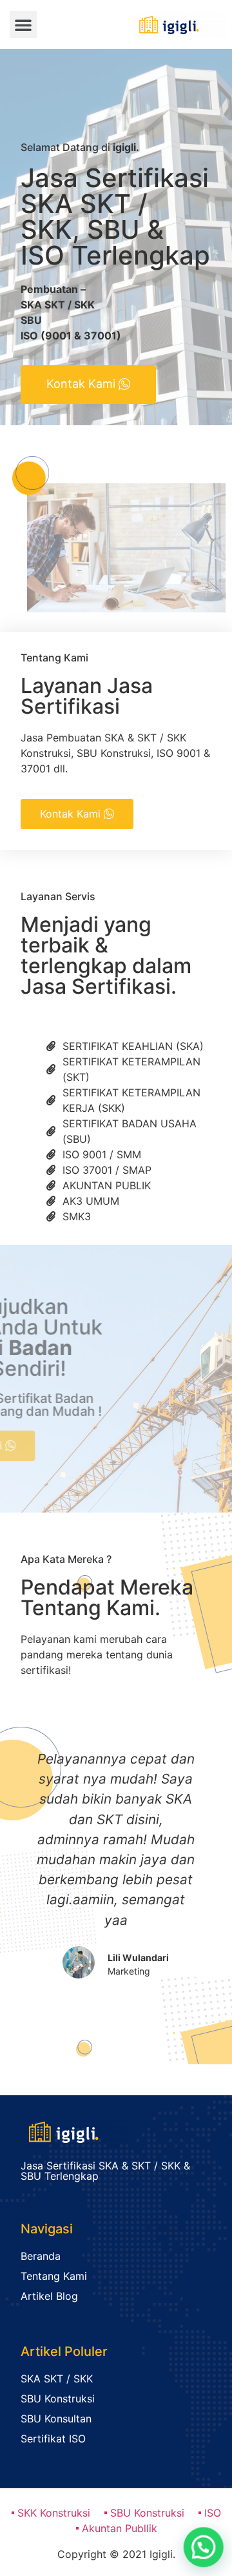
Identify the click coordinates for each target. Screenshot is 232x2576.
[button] (23, 25)
